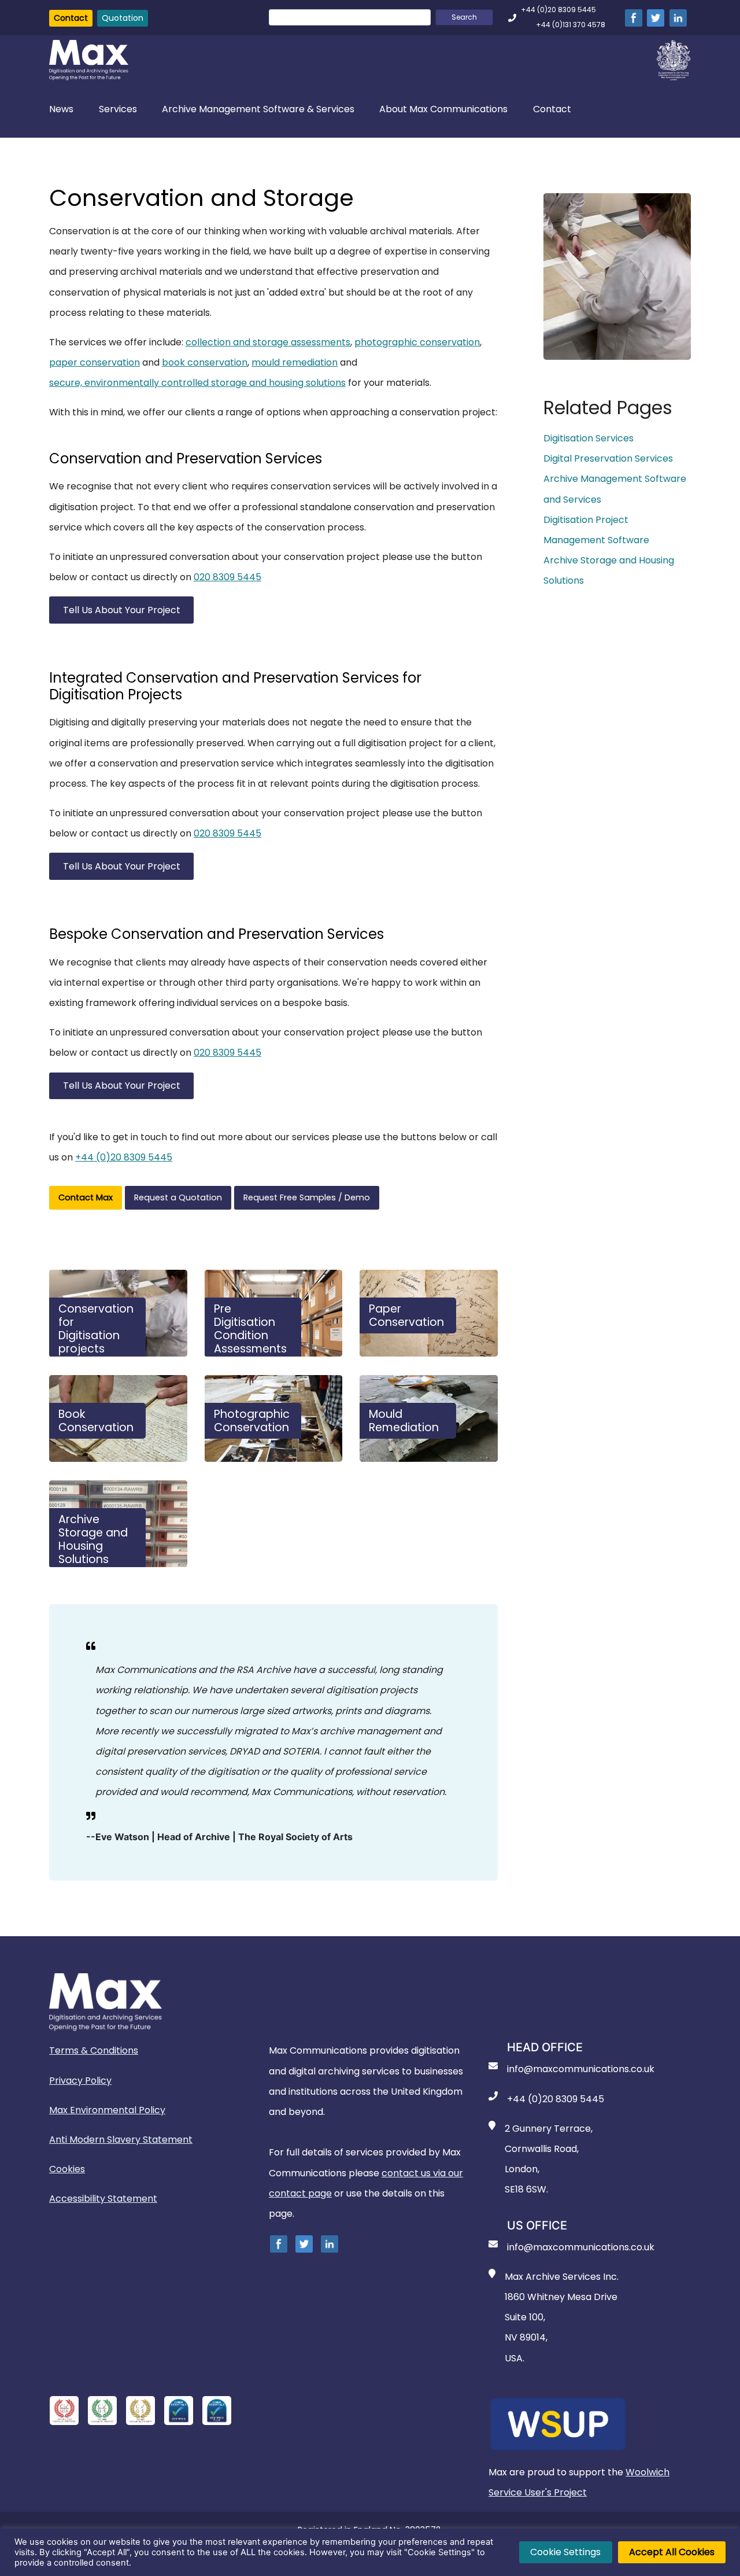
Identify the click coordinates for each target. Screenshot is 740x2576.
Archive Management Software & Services (258, 109)
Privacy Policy (80, 2081)
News (61, 109)
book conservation (205, 362)
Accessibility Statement (103, 2199)
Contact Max (86, 1197)
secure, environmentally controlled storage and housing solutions (197, 383)
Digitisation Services (589, 438)
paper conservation (95, 362)
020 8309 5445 (227, 577)
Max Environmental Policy (107, 2110)
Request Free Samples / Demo (307, 1197)
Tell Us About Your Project (122, 610)
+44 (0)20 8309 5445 (124, 1157)
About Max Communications (443, 109)
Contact (71, 18)
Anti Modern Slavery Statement (121, 2140)
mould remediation (295, 362)
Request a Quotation (178, 1197)
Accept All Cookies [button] (672, 2552)
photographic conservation (417, 342)
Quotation (123, 18)
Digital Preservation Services (608, 458)
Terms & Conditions (94, 2050)
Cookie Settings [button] (565, 2552)
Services (118, 109)
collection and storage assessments (268, 342)
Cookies (67, 2169)
